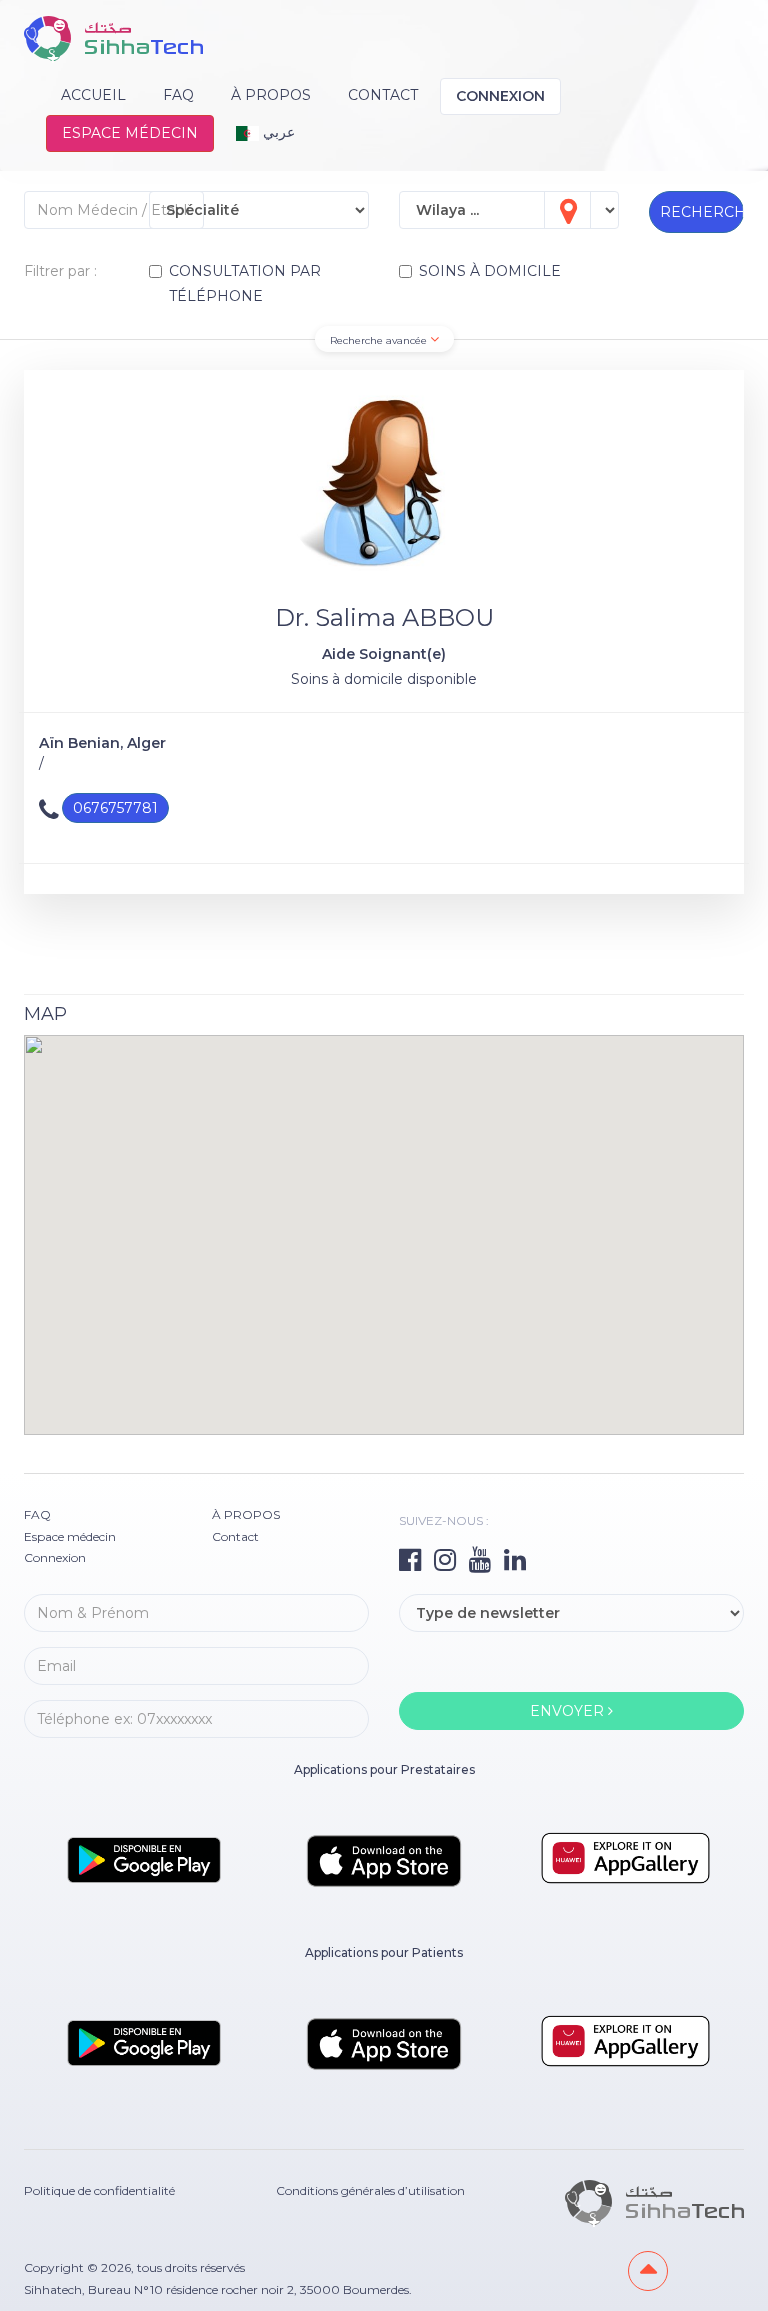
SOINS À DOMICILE (490, 271)
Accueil (93, 95)
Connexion (500, 96)
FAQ (178, 95)
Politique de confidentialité (99, 2190)
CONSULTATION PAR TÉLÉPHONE (245, 283)
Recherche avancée (380, 340)
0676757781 (115, 808)
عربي (277, 132)
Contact (383, 95)
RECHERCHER (702, 212)
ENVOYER (569, 1711)
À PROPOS (271, 95)
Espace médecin (130, 133)
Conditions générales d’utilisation (370, 2190)
